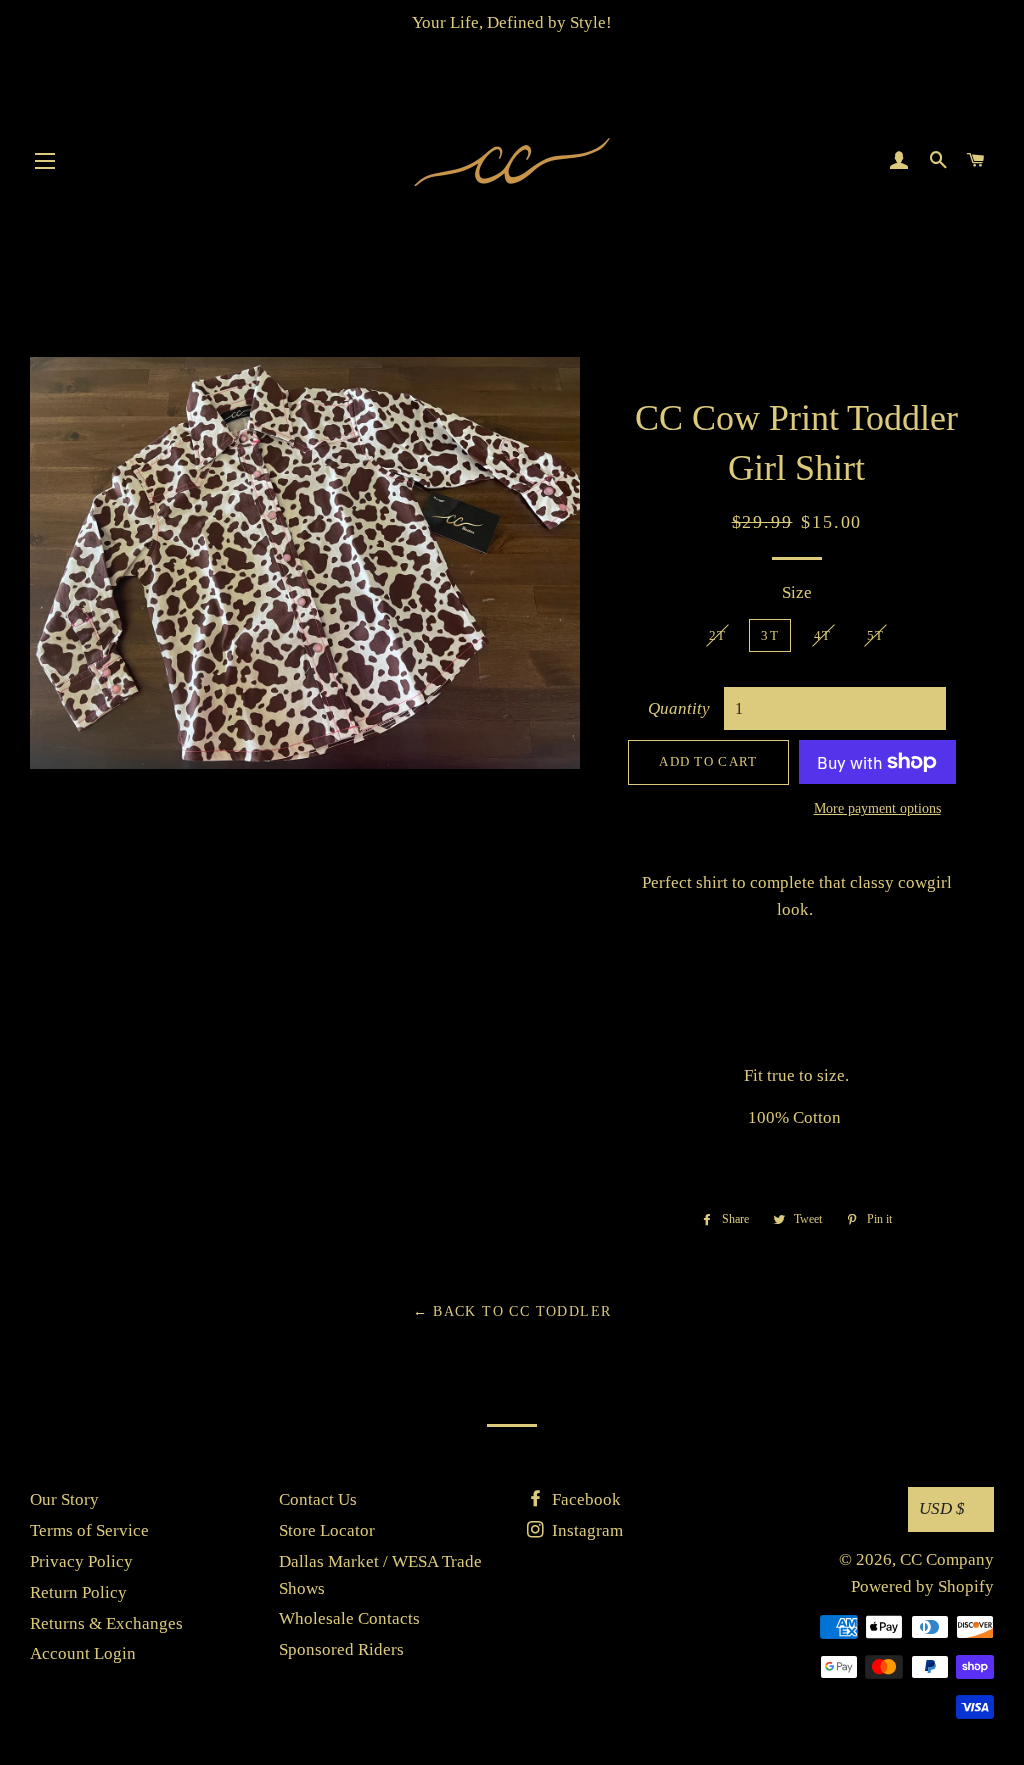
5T (876, 635)
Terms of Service (89, 1530)
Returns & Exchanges (106, 1623)
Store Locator (327, 1530)
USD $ (942, 1508)
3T (770, 635)
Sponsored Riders (341, 1649)
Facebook (584, 1499)
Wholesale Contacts (349, 1618)
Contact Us (318, 1499)
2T (718, 635)
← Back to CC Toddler (512, 1311)
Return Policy (78, 1592)
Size (797, 592)
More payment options (877, 808)
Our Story (64, 1499)
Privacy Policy (81, 1561)
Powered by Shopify (922, 1586)
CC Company (947, 1559)
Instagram (585, 1530)
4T (823, 635)
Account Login (83, 1653)
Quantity (679, 708)
